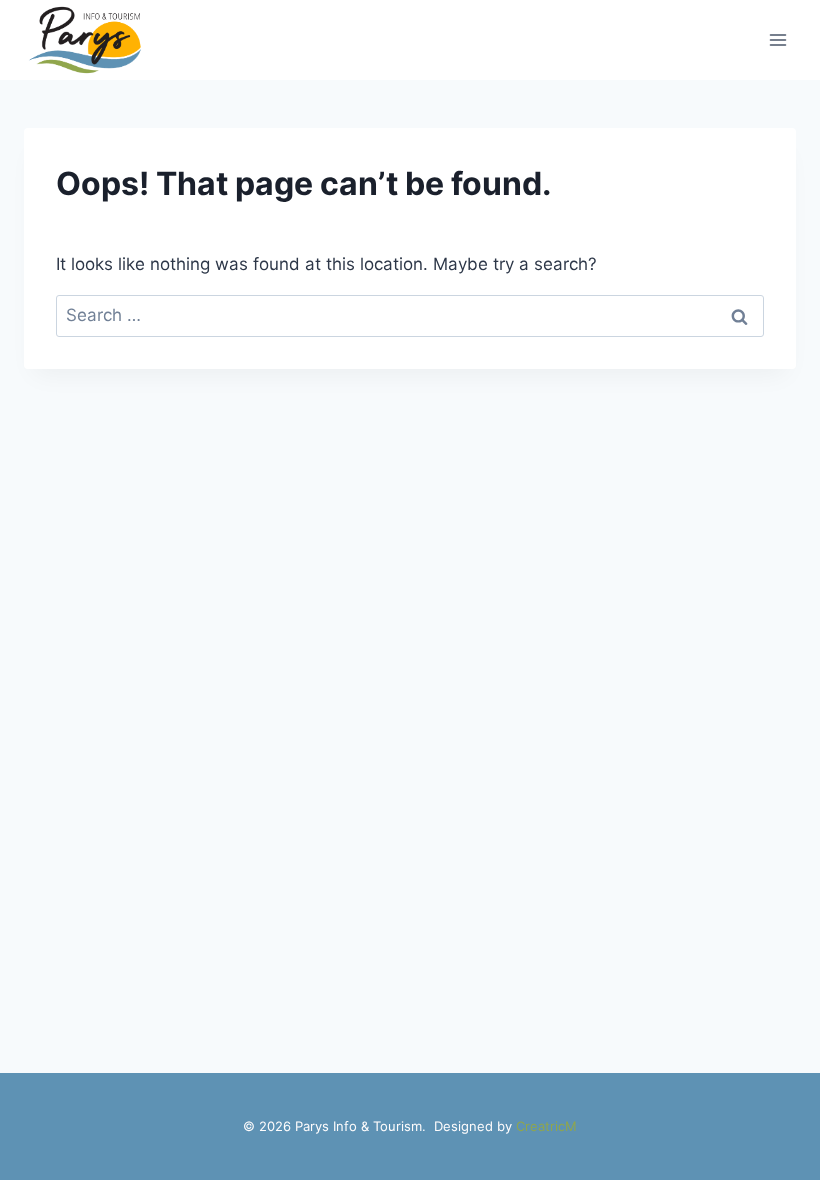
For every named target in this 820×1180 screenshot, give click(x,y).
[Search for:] (410, 315)
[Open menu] (777, 39)
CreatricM (546, 1126)
